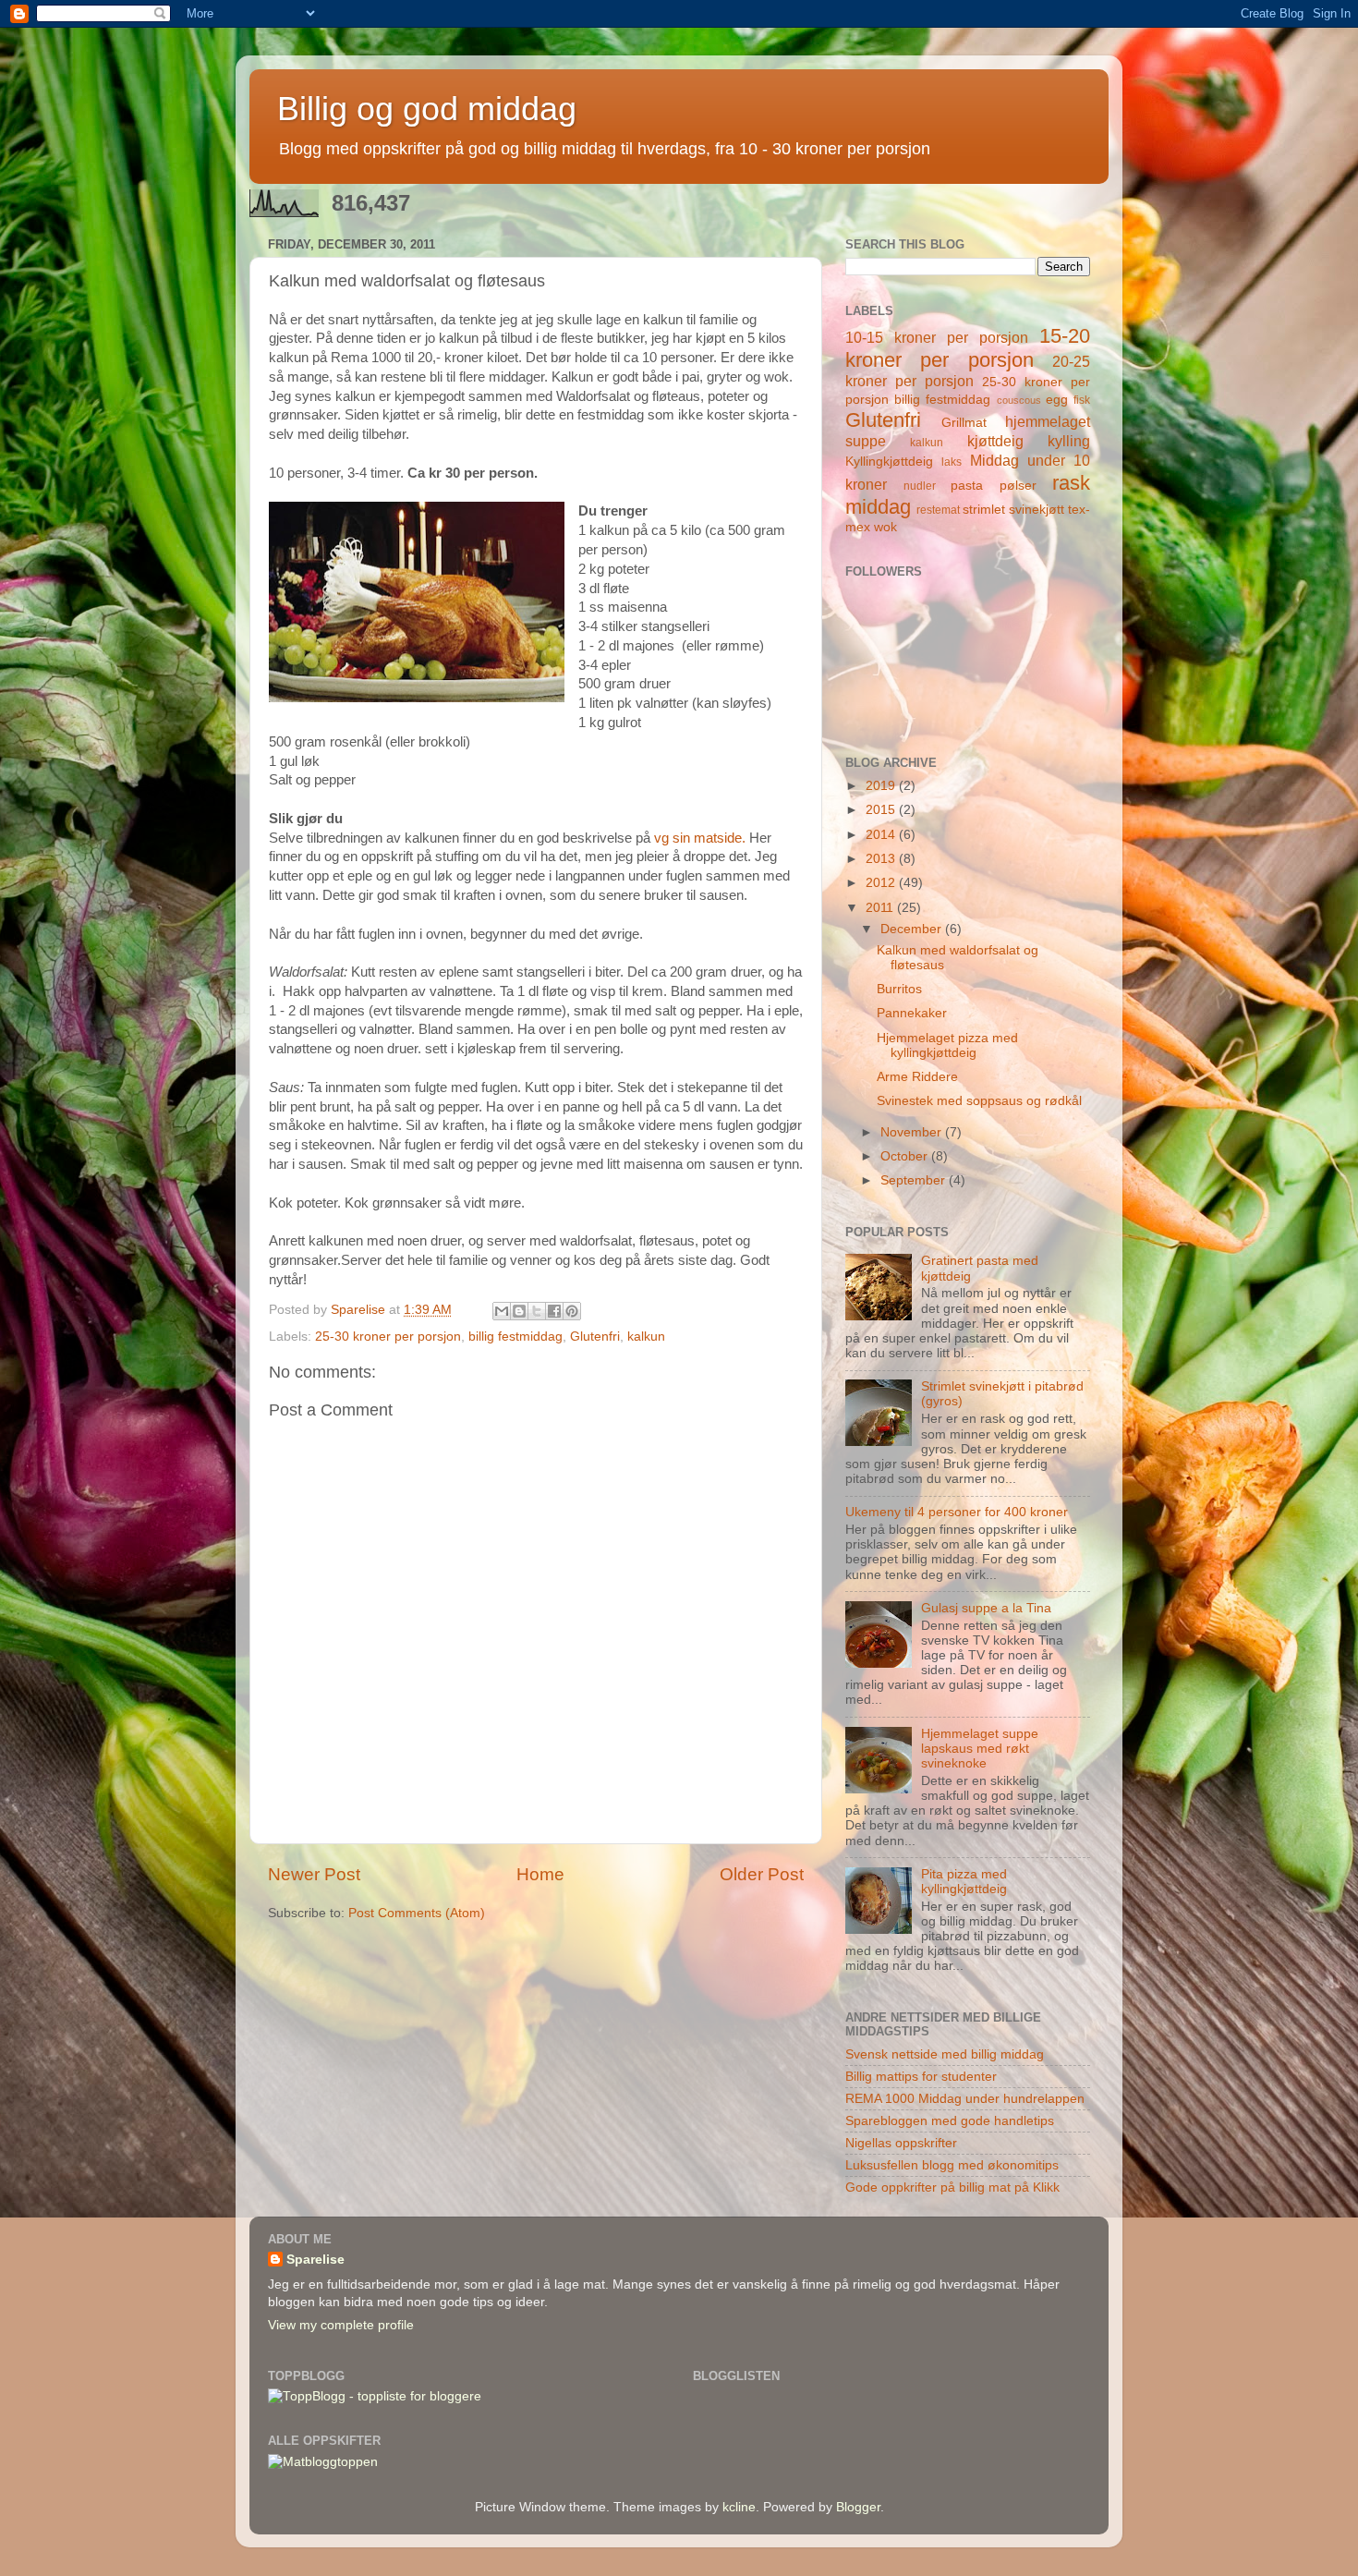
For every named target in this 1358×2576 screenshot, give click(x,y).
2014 (882, 835)
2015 (882, 810)
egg (1057, 400)
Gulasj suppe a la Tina (986, 1608)
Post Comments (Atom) (417, 1913)
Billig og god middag (427, 109)
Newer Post (314, 1874)
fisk (1082, 400)
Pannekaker (912, 1013)
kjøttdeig (995, 441)
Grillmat (964, 423)
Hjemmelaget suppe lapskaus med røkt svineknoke (980, 1749)
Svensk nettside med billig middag (945, 2054)
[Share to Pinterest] (572, 1311)
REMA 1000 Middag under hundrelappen (965, 2099)
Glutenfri (595, 1337)
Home (540, 1874)
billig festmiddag (515, 1337)
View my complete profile (341, 2325)
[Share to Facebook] (554, 1311)
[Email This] (502, 1311)
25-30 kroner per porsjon (388, 1337)
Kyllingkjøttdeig (889, 462)
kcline (739, 2507)
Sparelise (315, 2260)
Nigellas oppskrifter (901, 2143)
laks (952, 462)
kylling (1069, 441)
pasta (967, 486)
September (915, 1180)
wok (885, 527)
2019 (882, 786)
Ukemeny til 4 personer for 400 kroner (957, 1512)
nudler (920, 486)
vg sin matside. (702, 838)
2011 (881, 908)
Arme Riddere (917, 1077)
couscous (1019, 400)
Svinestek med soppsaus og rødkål (979, 1101)
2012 (882, 883)
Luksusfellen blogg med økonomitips (952, 2165)
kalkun (646, 1337)
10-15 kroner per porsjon (937, 337)
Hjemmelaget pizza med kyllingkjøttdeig (947, 1045)
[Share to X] (537, 1311)
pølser (1018, 486)
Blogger (858, 2507)
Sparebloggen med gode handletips (950, 2121)
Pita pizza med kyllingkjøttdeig (964, 1882)
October (906, 1156)
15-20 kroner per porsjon (968, 348)
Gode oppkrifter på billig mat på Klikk (952, 2187)
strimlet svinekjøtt (1013, 510)
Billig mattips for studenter (921, 2077)
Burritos (899, 989)
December (913, 929)
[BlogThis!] (519, 1311)
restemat (938, 510)
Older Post (762, 1874)
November (913, 1132)
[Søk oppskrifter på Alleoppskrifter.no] (323, 2462)
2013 (882, 859)
